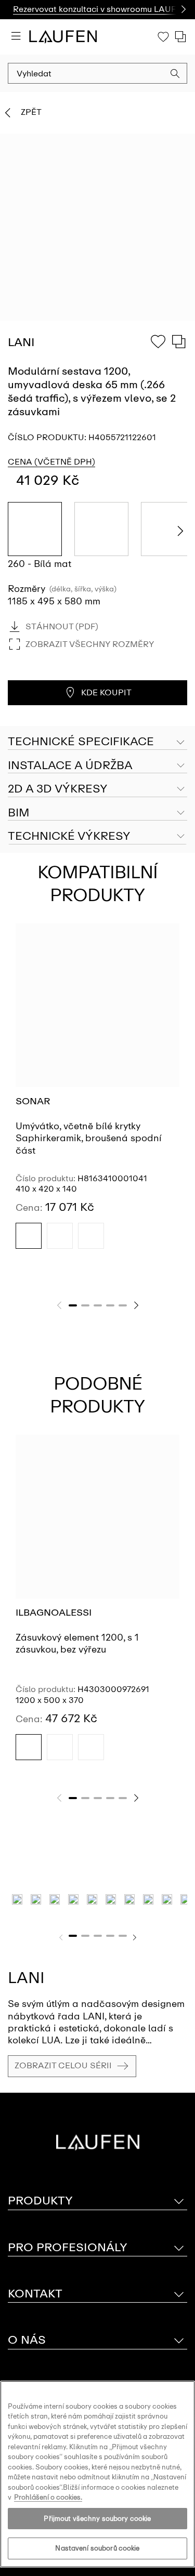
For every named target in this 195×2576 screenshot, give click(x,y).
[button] (175, 75)
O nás (27, 2340)
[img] (29, 1236)
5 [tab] (123, 1305)
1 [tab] (73, 1305)
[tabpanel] (97, 1095)
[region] (97, 2474)
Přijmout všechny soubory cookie (97, 2519)
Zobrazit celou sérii (63, 2065)
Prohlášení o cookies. (48, 2497)
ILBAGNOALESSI (54, 1613)
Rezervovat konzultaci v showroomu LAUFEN (100, 9)
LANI (26, 1978)
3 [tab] (98, 1305)
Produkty (40, 2201)
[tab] (97, 766)
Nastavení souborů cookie (97, 2548)
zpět (31, 112)
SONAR (33, 1101)
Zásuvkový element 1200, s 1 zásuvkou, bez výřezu (77, 1643)
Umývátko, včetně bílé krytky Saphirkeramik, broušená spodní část (89, 1138)
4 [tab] (110, 1305)
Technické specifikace (81, 741)
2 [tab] (85, 1305)
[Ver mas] (179, 10)
